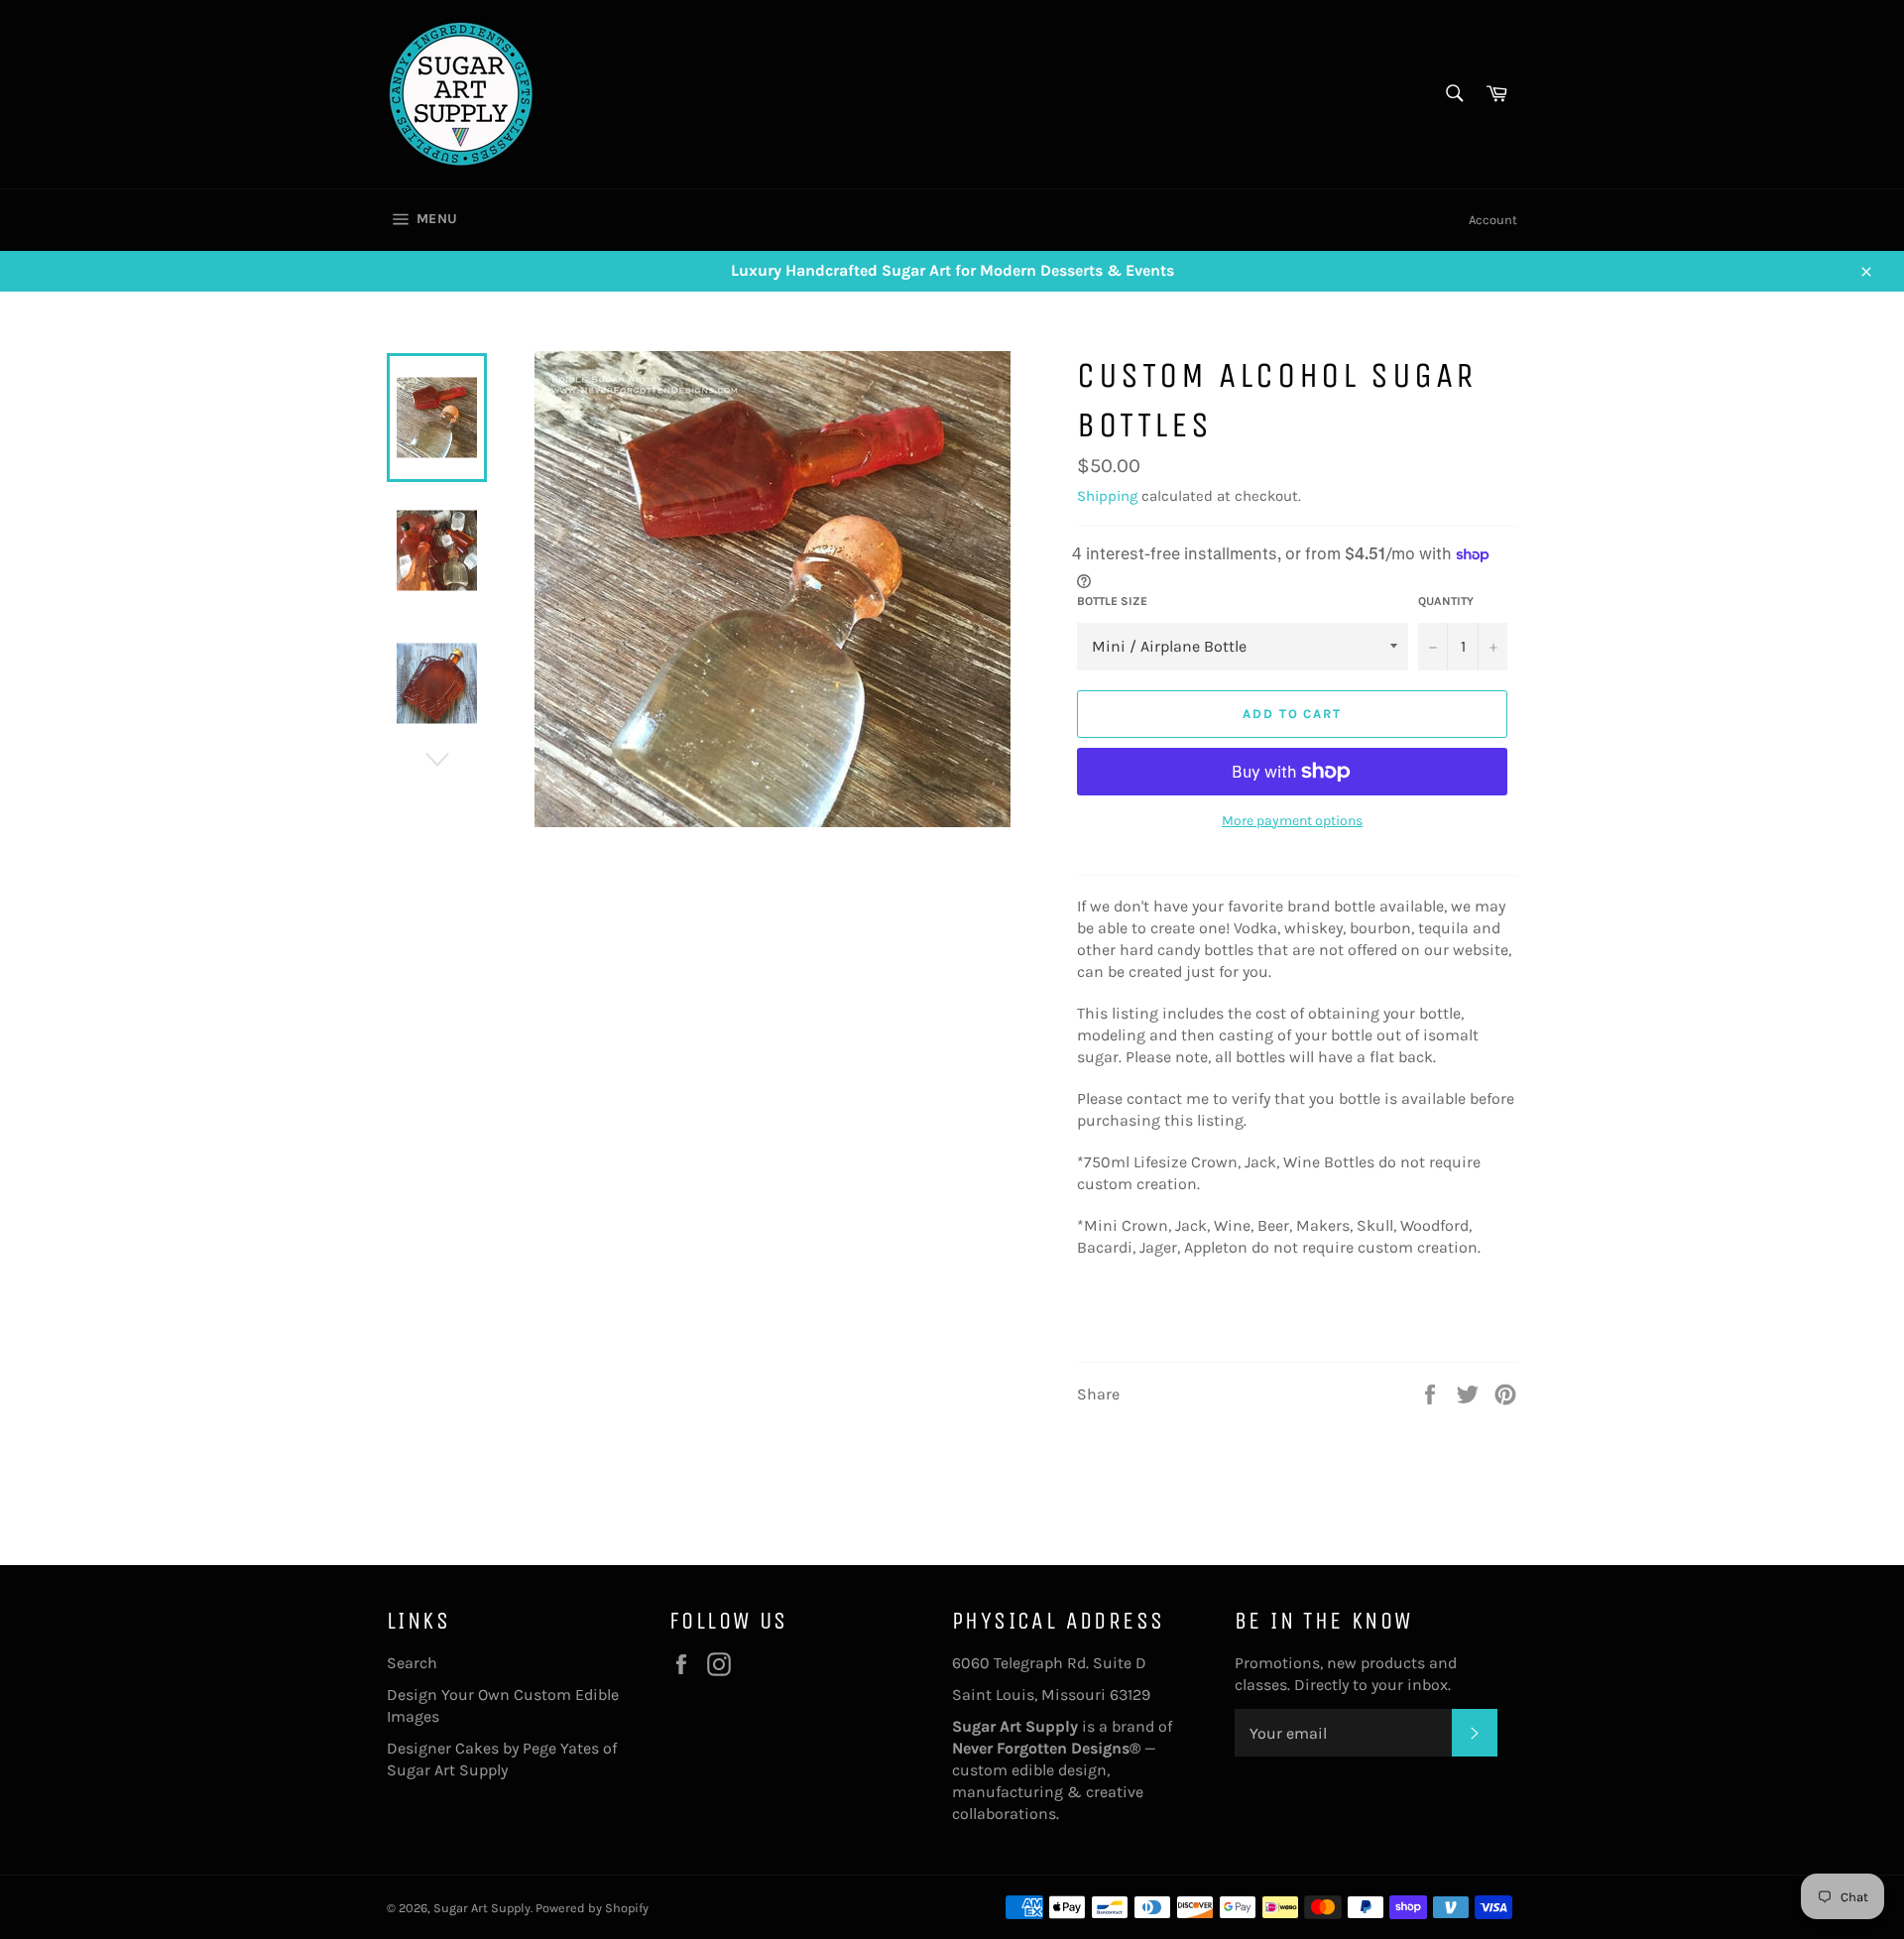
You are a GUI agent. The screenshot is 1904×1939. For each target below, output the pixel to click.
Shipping (1107, 496)
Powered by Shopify (592, 1908)
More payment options (1292, 821)
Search (412, 1663)
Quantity (1446, 601)
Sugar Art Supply (482, 1908)
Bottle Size (1112, 601)
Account (1493, 220)
